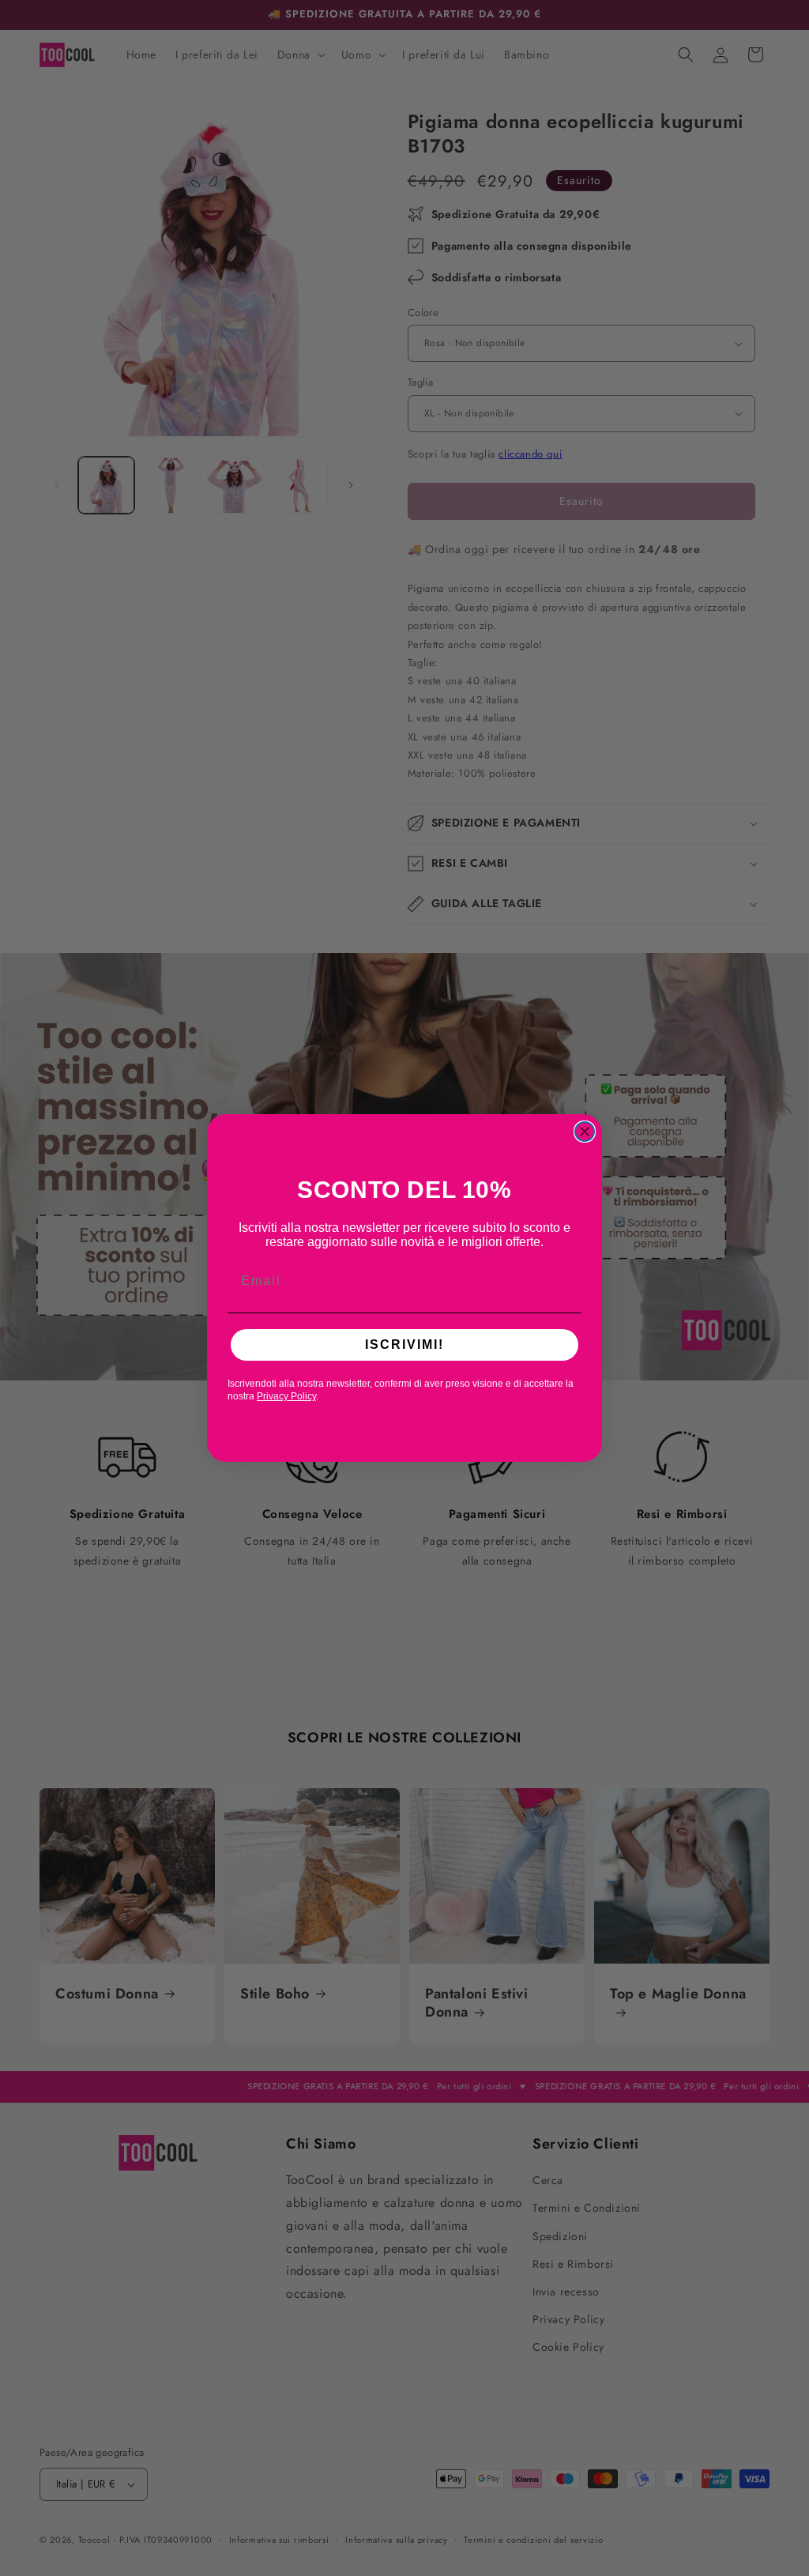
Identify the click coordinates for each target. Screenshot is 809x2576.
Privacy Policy (286, 1396)
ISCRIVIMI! (404, 1344)
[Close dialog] (585, 1132)
